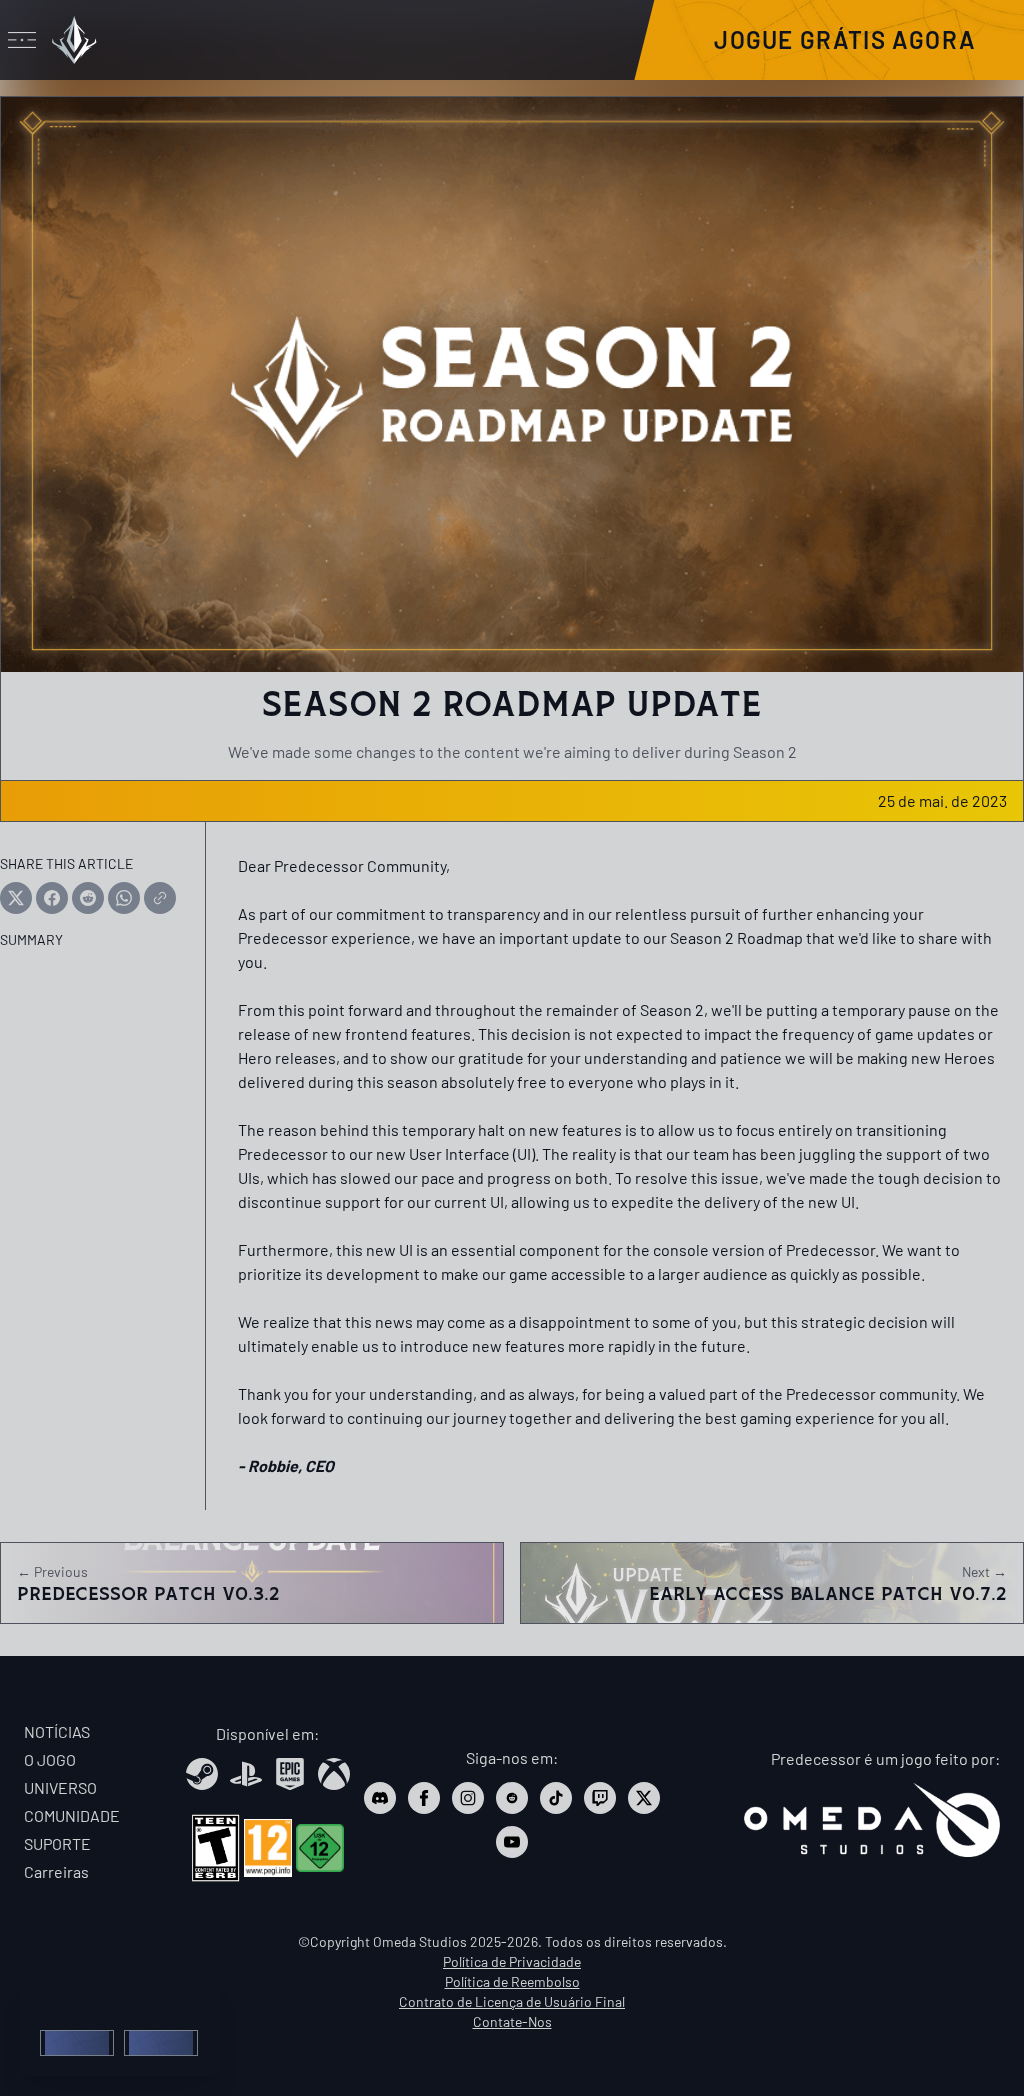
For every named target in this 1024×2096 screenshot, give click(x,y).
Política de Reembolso (512, 1981)
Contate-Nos (512, 2021)
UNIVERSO (60, 1787)
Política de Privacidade (512, 1961)
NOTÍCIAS (57, 1731)
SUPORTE (57, 1843)
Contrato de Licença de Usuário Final (512, 2001)
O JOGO (50, 1759)
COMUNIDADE (72, 1815)
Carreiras (56, 1871)
